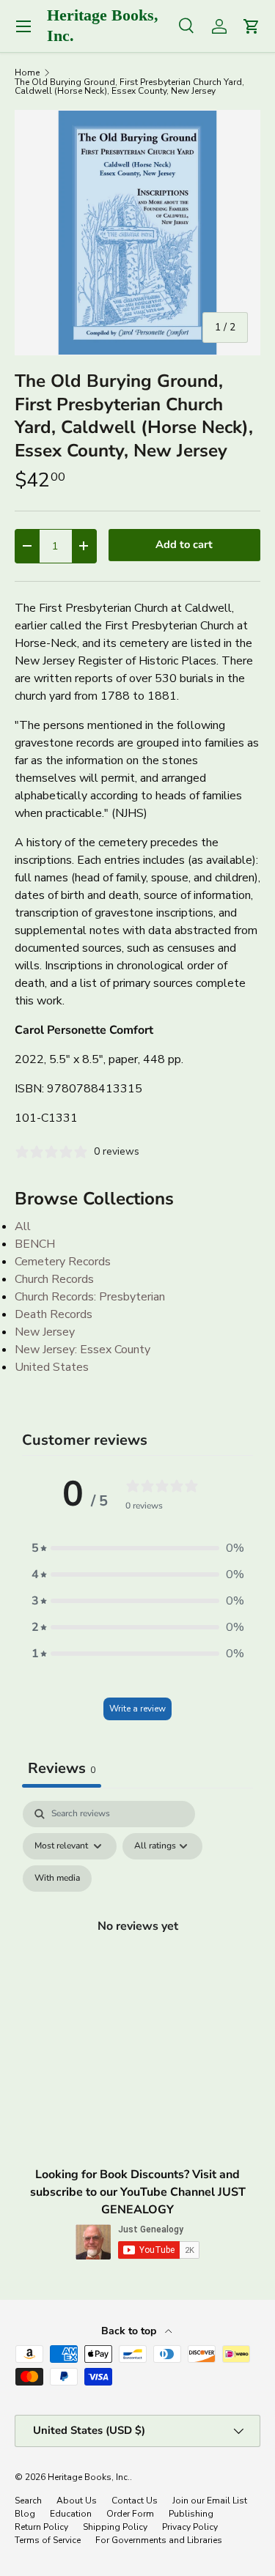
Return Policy (41, 2527)
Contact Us (135, 2501)
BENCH (35, 1244)
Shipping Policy (115, 2527)
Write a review (137, 1709)
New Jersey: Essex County (82, 1350)
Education (71, 2514)
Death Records (54, 1314)
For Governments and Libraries (159, 2540)
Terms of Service (48, 2540)
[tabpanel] (137, 1943)
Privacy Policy (190, 2527)
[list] (137, 233)
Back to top (130, 2331)
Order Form (130, 2514)
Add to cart (184, 544)
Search (28, 2501)
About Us (77, 2501)
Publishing (191, 2514)
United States (52, 1367)
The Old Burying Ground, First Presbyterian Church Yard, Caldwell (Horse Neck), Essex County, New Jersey (129, 86)
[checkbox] (57, 1879)
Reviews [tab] (62, 1768)
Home (27, 73)
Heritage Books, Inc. (89, 2477)
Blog (25, 2514)
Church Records (54, 1279)
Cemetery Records (63, 1262)
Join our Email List (210, 2501)
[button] (138, 1548)
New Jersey (45, 1332)
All (23, 1226)
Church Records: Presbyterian (90, 1297)
